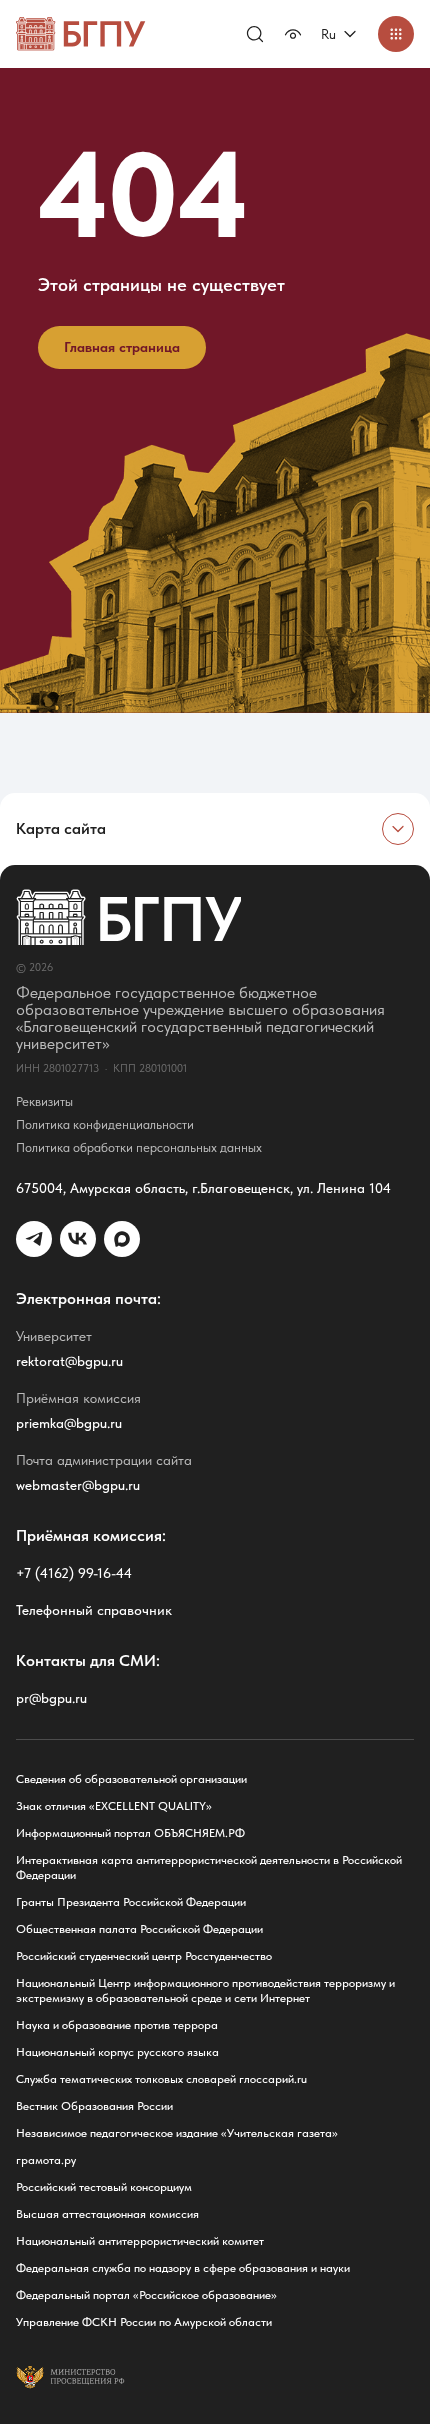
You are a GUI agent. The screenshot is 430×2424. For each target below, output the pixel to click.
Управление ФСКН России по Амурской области (144, 2322)
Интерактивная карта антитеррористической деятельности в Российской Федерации (209, 1867)
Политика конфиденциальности (105, 1124)
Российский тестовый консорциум (104, 2187)
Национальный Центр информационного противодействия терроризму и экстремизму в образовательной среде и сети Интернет (205, 1990)
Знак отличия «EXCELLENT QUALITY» (114, 1806)
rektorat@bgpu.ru (69, 1361)
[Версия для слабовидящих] (293, 34)
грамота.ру (46, 2160)
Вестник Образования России (94, 2106)
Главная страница (122, 347)
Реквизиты (44, 1101)
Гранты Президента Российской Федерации (131, 1902)
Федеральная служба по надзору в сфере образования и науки (183, 2268)
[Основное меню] (396, 34)
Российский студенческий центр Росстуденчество (144, 1956)
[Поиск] (255, 34)
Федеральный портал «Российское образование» (146, 2295)
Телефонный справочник (94, 1610)
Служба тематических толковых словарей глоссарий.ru (161, 2079)
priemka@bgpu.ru (69, 1423)
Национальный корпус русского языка (117, 2052)
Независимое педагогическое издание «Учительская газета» (177, 2133)
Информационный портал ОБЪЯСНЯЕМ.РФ (130, 1833)
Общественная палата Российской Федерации (139, 1929)
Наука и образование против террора (117, 2025)
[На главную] (81, 34)
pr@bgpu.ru (51, 1698)
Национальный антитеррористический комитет (140, 2241)
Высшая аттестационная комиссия (107, 2214)
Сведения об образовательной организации (131, 1779)
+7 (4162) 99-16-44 (74, 1573)
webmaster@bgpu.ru (78, 1485)
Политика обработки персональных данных (139, 1147)
